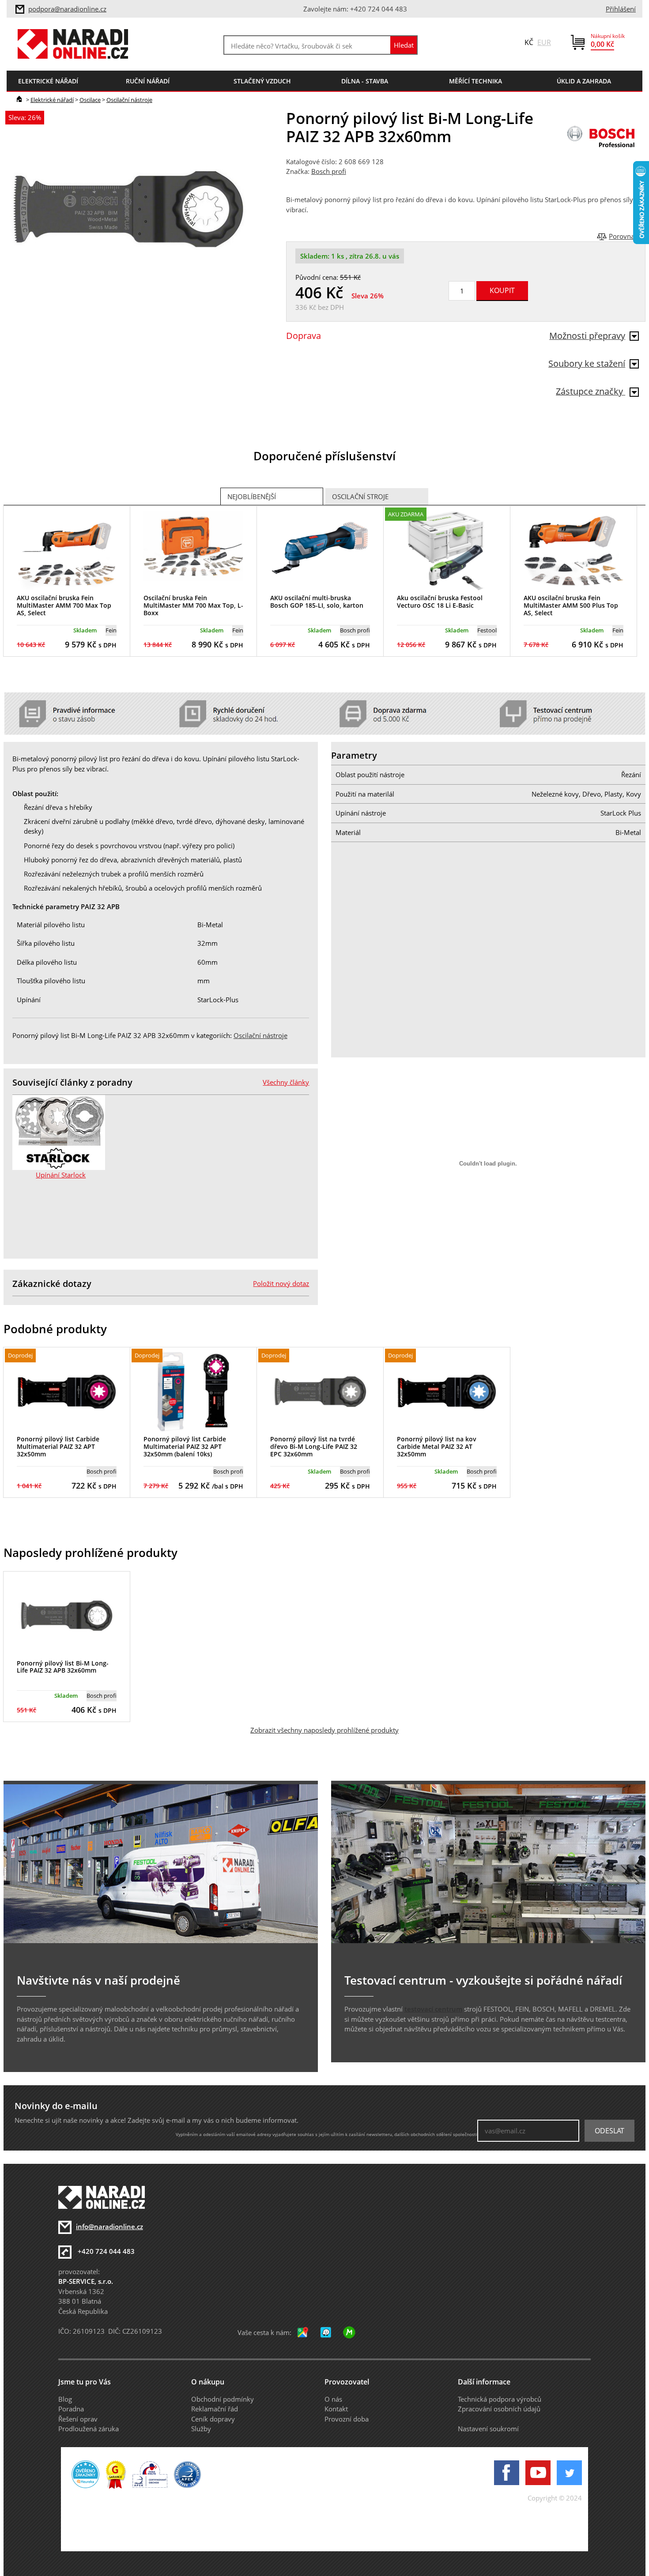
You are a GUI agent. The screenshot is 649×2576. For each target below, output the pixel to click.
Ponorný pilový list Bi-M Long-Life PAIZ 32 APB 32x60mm (63, 1667)
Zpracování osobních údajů (499, 2409)
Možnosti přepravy (587, 336)
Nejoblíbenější (252, 496)
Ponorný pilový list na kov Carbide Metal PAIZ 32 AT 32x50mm (437, 1446)
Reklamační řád (215, 2409)
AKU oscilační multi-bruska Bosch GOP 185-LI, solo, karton (317, 602)
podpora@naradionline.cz (67, 9)
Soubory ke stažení (587, 363)
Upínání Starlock (61, 1175)
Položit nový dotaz (281, 1283)
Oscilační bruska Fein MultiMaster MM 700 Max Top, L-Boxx (193, 605)
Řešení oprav (78, 2419)
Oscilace (90, 100)
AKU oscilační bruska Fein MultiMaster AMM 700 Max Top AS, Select (64, 605)
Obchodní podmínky (223, 2399)
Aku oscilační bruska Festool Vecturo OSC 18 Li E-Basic (440, 602)
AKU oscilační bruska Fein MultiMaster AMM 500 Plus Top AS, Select (571, 605)
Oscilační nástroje (129, 100)
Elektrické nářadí (52, 100)
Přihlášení (621, 9)
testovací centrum (433, 2009)
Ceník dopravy (213, 2419)
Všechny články (286, 1082)
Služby (201, 2429)
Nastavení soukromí (488, 2429)
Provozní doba (347, 2419)
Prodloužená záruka (89, 2429)
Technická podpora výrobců (500, 2399)
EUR (544, 42)
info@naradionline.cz (109, 2226)
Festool (487, 630)
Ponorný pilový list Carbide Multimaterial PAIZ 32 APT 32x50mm (58, 1446)
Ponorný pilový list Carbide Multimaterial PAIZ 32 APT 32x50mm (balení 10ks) (185, 1446)
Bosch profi (329, 171)
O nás (333, 2399)
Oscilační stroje (360, 496)
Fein (111, 630)
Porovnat (623, 236)
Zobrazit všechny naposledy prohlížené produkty (324, 1730)
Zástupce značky (591, 391)
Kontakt (336, 2409)
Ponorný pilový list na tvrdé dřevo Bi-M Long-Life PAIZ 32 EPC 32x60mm (314, 1446)
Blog (65, 2399)
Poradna (71, 2409)
